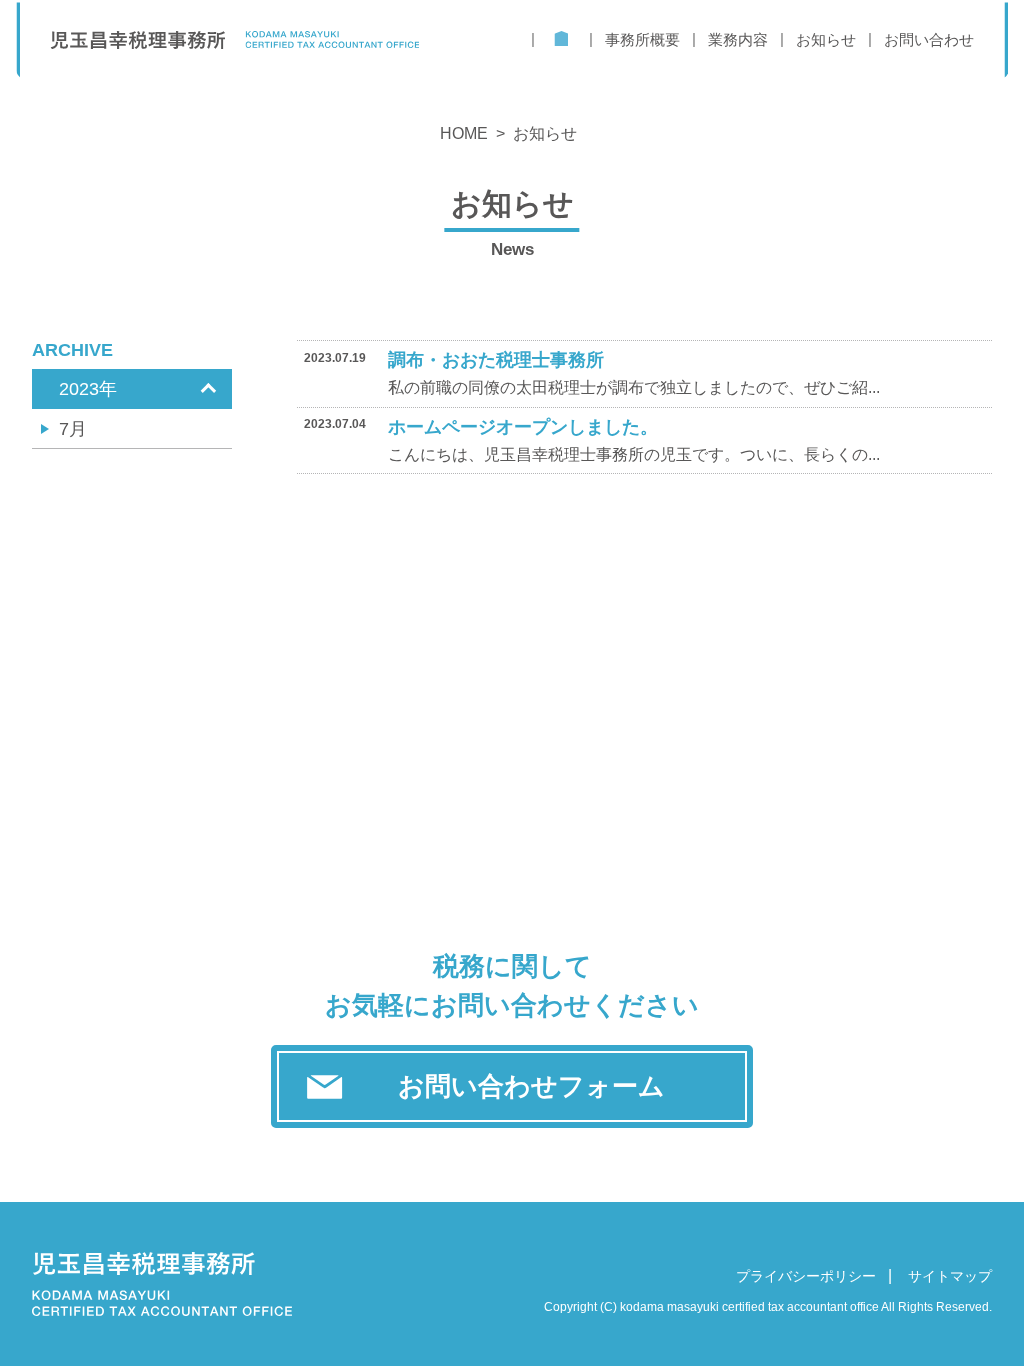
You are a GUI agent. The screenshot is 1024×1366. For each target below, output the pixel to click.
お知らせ (826, 39)
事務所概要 (642, 39)
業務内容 (738, 39)
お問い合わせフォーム (531, 1086)
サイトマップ (950, 1276)
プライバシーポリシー (806, 1276)
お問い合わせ (929, 39)
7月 (73, 429)
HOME (464, 133)
